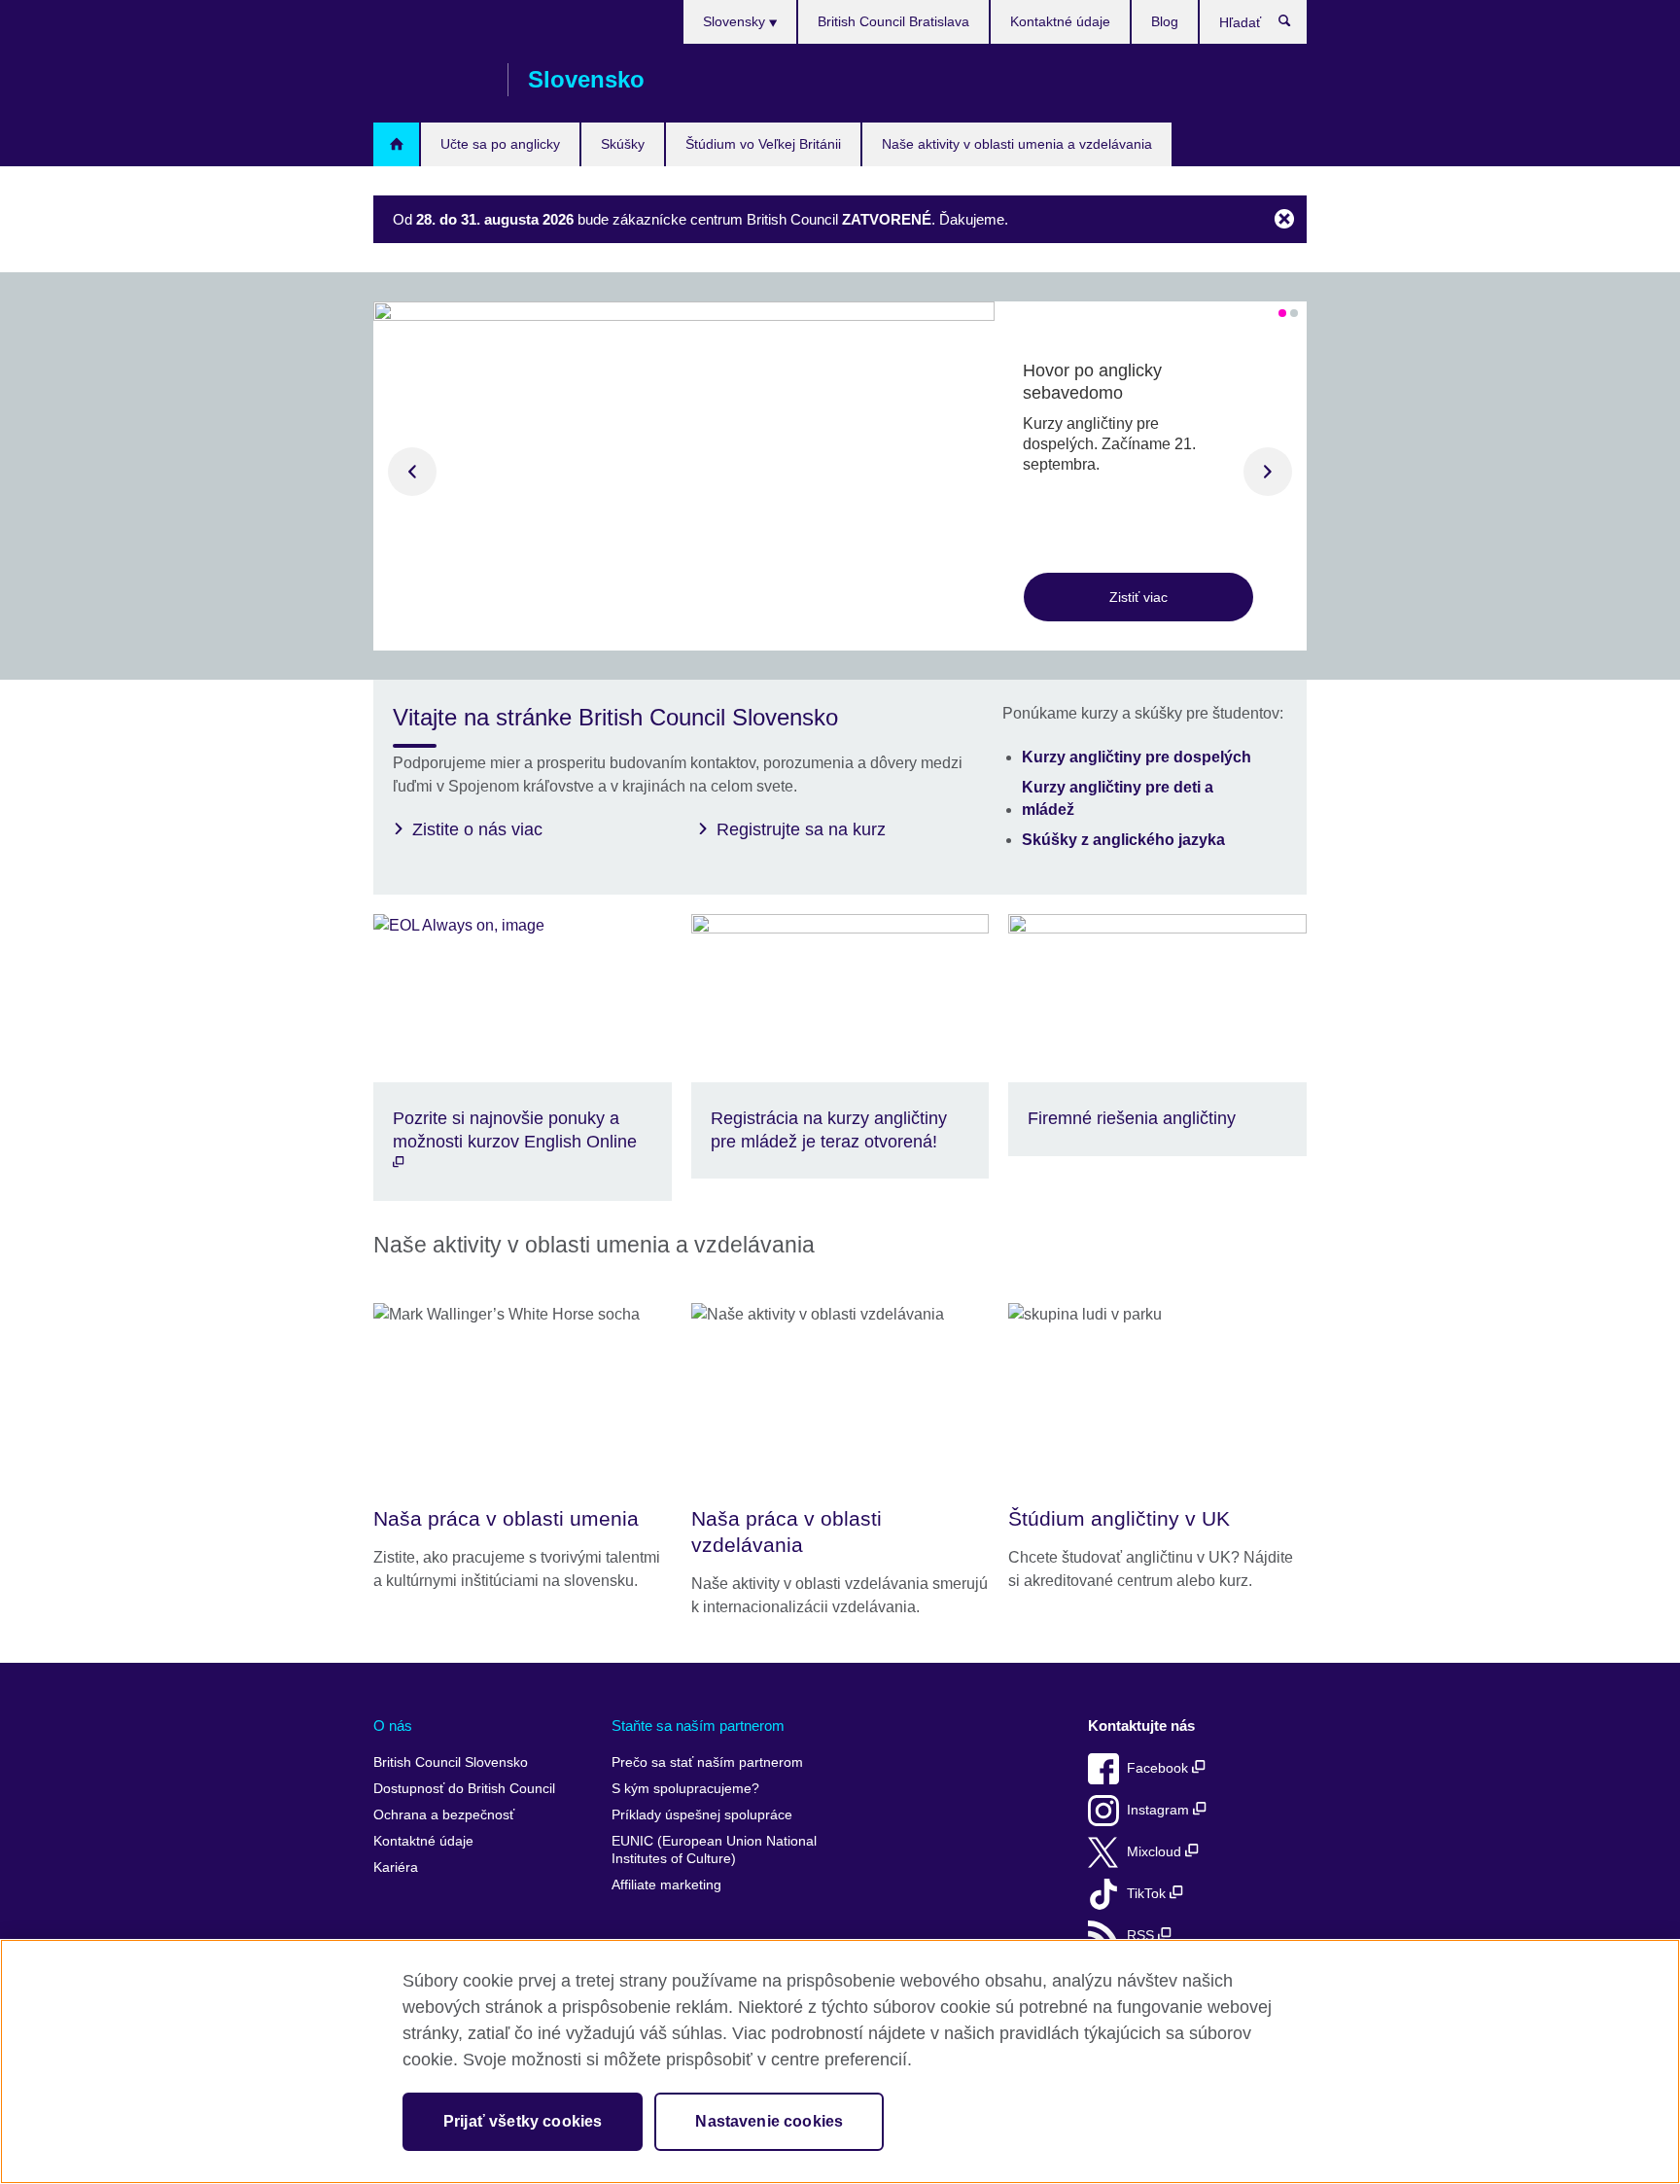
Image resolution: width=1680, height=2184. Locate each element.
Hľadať (1295, 25)
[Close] (1284, 220)
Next (1268, 472)
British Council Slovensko (431, 80)
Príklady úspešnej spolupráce (702, 1815)
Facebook (1159, 1768)
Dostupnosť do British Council (464, 1789)
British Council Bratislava (893, 21)
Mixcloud (1156, 1852)
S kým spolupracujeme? (685, 1789)
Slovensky (736, 21)
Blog (1165, 21)
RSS (1142, 1936)
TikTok (1148, 1894)
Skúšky (623, 144)
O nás (393, 1726)
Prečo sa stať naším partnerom (707, 1762)
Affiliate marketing (666, 1885)
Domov (396, 144)
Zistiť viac (1138, 597)
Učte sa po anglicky (500, 144)
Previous (412, 472)
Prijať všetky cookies (523, 2121)
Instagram (1160, 1810)
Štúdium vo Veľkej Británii (763, 144)
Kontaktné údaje (1060, 21)
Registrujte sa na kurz (801, 829)
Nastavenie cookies (769, 2121)
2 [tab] (1294, 313)
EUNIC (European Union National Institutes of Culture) (714, 1850)
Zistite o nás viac (477, 829)
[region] (840, 2061)
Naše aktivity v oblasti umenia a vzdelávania (1017, 144)
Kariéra (396, 1867)
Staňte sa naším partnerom (698, 1726)
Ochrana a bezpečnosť (444, 1815)
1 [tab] (1282, 313)
